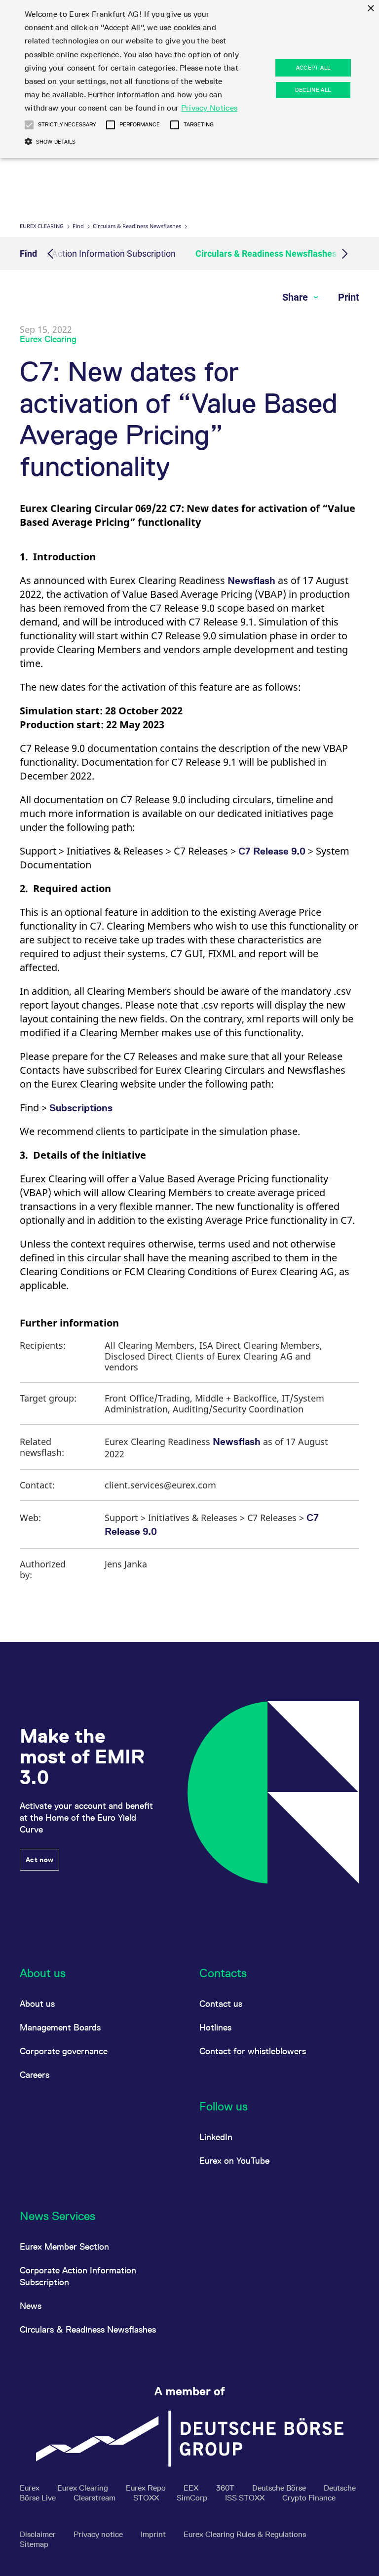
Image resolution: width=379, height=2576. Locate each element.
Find (78, 226)
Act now (39, 1860)
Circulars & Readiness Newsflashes (137, 226)
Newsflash (251, 581)
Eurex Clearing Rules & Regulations (245, 2534)
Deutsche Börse (280, 2488)
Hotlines (215, 2027)
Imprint (154, 2534)
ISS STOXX (246, 2498)
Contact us (221, 2004)
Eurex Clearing (42, 226)
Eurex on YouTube (234, 2161)
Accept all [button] (313, 68)
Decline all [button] (313, 90)
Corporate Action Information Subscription (93, 254)
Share (296, 297)
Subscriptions (81, 1108)
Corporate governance (64, 2051)
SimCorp (193, 2498)
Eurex (31, 2488)
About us (37, 2004)
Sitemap (34, 2544)
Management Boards (60, 2027)
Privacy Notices (209, 108)
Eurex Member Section (64, 2246)
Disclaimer (39, 2534)
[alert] (189, 79)
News (31, 2306)
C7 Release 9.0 (272, 851)
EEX (192, 2488)
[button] (29, 125)
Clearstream (95, 2498)
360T (226, 2488)
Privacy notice (99, 2534)
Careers (35, 2075)
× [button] (370, 9)
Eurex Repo (147, 2488)
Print (349, 297)
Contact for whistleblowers (253, 2051)
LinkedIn (216, 2137)
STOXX (147, 2498)
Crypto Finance (309, 2498)
